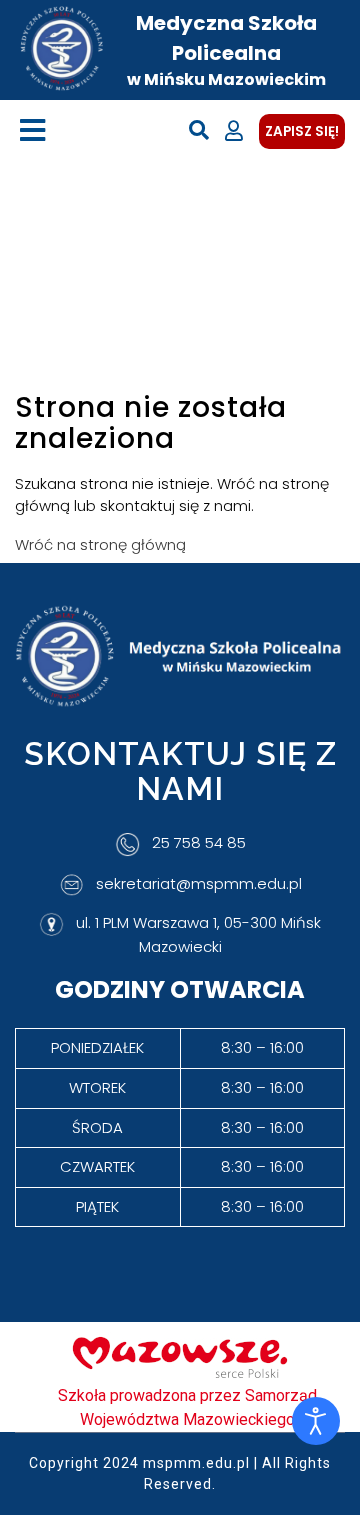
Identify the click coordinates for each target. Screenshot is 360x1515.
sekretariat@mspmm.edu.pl (199, 883)
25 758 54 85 (199, 843)
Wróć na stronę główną (100, 544)
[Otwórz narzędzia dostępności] (316, 1421)
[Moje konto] (234, 131)
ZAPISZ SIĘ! (302, 131)
